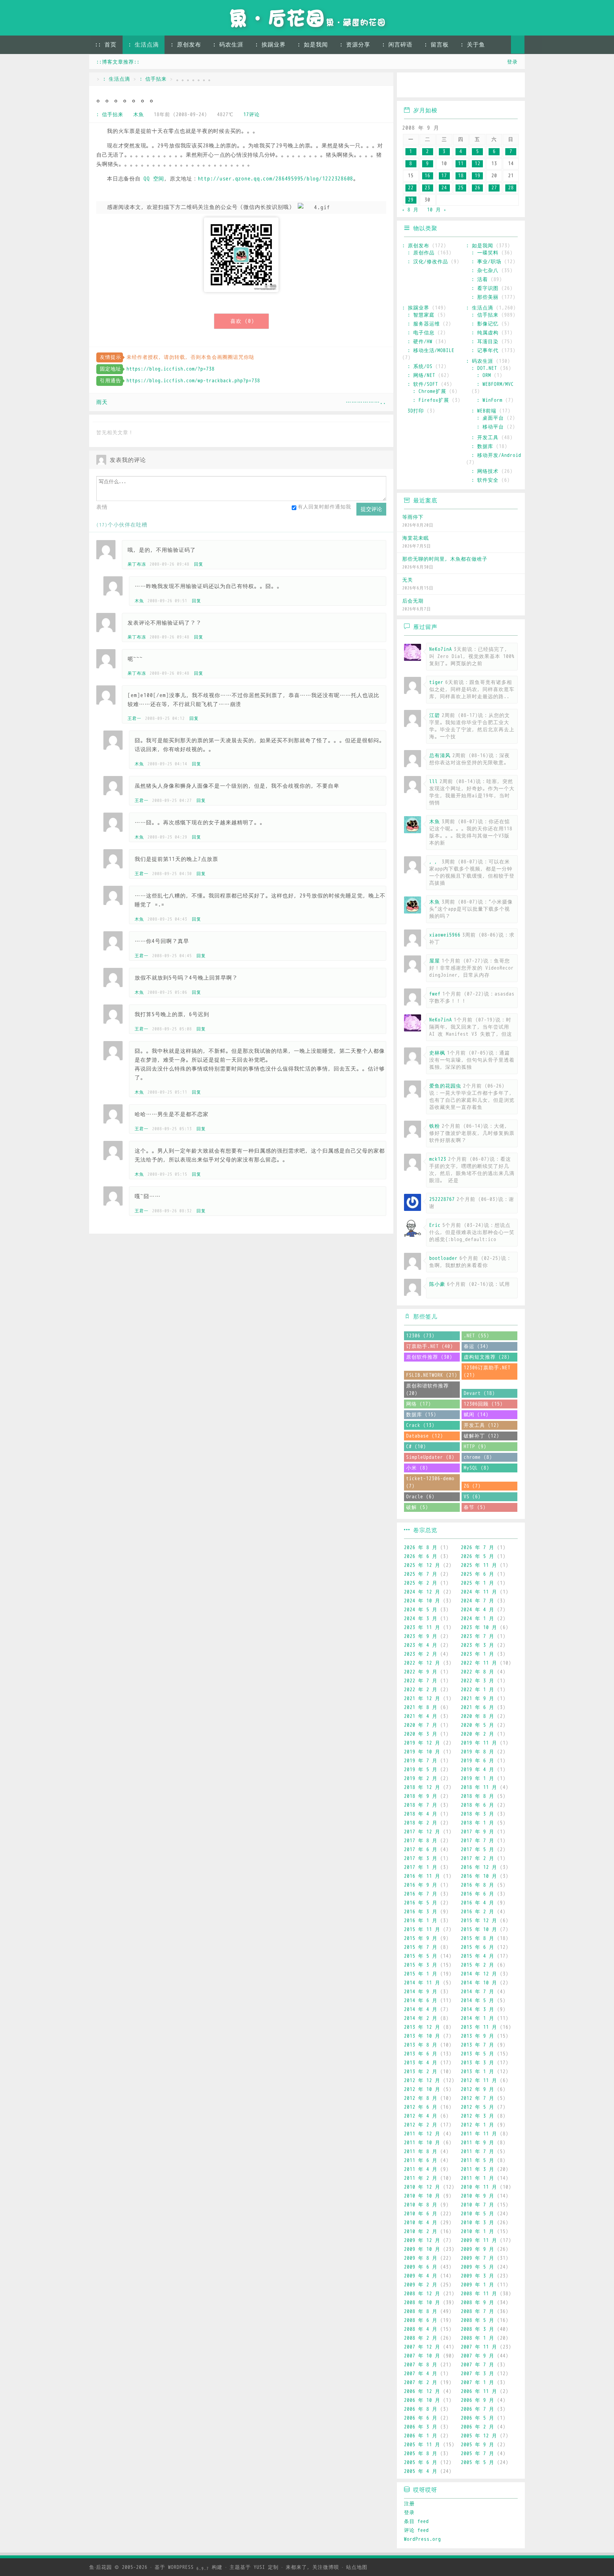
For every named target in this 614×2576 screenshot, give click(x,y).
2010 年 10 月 (422, 2196)
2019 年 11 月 (479, 1743)
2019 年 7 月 (421, 1761)
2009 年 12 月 (422, 2240)
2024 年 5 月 (421, 1610)
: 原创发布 (186, 45)
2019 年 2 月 (421, 1779)
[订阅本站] (513, 86)
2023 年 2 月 (421, 1654)
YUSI (259, 2567)
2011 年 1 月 (478, 2178)
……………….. (366, 402)
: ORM (484, 375)
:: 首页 (106, 45)
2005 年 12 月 (479, 2436)
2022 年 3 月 (478, 1681)
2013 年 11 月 (479, 2027)
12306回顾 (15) (483, 1404)
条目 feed (416, 2521)
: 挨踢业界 (270, 45)
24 (444, 188)
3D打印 (416, 411)
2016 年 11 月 (422, 1876)
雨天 (102, 402)
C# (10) (416, 1447)
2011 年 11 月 (479, 2134)
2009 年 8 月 (421, 2258)
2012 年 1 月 (478, 2125)
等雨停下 (413, 517)
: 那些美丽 (485, 297)
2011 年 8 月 (421, 2152)
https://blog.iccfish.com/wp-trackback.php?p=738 (193, 381)
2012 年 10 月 (422, 2089)
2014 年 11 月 (422, 1983)
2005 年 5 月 (478, 2462)
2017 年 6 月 (421, 1850)
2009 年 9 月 (478, 2249)
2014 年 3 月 (478, 2009)
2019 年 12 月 (422, 1743)
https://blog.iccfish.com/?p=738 (171, 369)
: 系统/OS (420, 367)
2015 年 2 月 (478, 1965)
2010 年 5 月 (478, 2214)
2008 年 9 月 (478, 2303)
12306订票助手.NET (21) (487, 1371)
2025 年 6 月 (478, 1574)
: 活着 (480, 279)
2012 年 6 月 (421, 2107)
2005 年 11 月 (422, 2445)
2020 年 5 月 (478, 1725)
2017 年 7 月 (478, 1841)
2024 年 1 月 (478, 1619)
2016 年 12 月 (479, 1867)
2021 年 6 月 (478, 1707)
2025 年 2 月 (421, 1583)
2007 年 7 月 (478, 2365)
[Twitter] (471, 86)
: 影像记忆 (485, 324)
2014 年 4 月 (421, 2009)
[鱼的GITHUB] (430, 86)
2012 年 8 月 (421, 2098)
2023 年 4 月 (421, 1645)
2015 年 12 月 (479, 1921)
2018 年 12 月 (422, 1787)
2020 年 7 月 (421, 1725)
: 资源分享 (355, 45)
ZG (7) (472, 1486)
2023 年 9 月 (421, 1636)
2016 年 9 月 (421, 1885)
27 (494, 188)
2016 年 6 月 (478, 1894)
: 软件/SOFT (423, 384)
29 (411, 200)
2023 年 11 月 (422, 1627)
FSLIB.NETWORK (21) (432, 1375)
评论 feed (416, 2530)
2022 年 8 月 (478, 1672)
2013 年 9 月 (478, 2036)
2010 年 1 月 (478, 2232)
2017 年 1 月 (421, 1867)
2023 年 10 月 (479, 1627)
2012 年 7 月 (478, 2098)
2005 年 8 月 (421, 2454)
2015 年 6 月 (478, 1947)
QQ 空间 (154, 179)
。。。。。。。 (127, 99)
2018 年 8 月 (478, 1796)
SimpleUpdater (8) (430, 1457)
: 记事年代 (485, 351)
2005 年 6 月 (421, 2462)
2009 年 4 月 (421, 2276)
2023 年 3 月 (478, 1645)
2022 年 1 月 (478, 1690)
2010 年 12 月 (422, 2187)
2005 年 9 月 (478, 2445)
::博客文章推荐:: (118, 62)
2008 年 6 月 (421, 2320)
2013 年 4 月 (421, 2063)
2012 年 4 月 (421, 2116)
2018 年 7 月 (421, 1805)
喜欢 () (242, 321)
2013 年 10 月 (422, 2036)
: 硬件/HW (420, 342)
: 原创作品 (421, 253)
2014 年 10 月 (479, 1983)
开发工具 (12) (481, 1425)
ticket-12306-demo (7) (430, 1482)
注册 (409, 2504)
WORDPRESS (188, 2567)
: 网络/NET (421, 375)
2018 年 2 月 (421, 1823)
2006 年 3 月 (421, 2427)
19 (478, 176)
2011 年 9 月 (478, 2143)
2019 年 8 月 (478, 1752)
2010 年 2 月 (421, 2232)
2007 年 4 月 (421, 2374)
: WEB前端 (484, 411)
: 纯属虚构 (485, 333)
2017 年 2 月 (478, 1858)
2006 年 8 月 (421, 2409)
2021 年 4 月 (421, 1716)
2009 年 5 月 (478, 2267)
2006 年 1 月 (421, 2436)
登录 (512, 62)
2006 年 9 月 (478, 2400)
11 (461, 164)
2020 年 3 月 (421, 1734)
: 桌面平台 (490, 418)
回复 (199, 564)
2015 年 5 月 (421, 1956)
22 (411, 188)
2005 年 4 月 (421, 2471)
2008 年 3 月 (478, 2329)
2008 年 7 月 (478, 2311)
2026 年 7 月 (478, 1548)
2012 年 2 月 (421, 2125)
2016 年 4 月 (478, 1903)
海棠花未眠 (416, 538)
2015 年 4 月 (478, 1956)
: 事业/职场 (486, 262)
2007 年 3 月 (478, 2374)
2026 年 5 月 (478, 1556)
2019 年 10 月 (422, 1752)
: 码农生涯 (228, 45)
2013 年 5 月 (478, 2054)
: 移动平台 (490, 427)
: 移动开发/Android (496, 455)
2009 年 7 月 (478, 2258)
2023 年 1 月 (478, 1654)
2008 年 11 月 (479, 2294)
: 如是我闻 (313, 45)
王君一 (134, 718)
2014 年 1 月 (478, 2018)
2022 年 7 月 (421, 1681)
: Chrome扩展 (430, 391)
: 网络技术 (485, 471)
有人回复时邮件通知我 (324, 507)
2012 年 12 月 (422, 2081)
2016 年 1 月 (421, 1921)
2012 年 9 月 (478, 2089)
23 (427, 188)
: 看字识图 (485, 288)
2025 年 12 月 (422, 1565)
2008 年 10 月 (422, 2303)
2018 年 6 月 (478, 1805)
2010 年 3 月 (478, 2223)
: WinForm (490, 400)
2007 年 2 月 (421, 2383)
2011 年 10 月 (422, 2143)
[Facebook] (492, 86)
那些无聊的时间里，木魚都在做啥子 (445, 559)
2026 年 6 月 (421, 1556)
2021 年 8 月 (421, 1707)
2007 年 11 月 (479, 2347)
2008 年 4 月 (421, 2329)
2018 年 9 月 (421, 1796)
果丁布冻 (137, 564)
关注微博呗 (326, 2567)
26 (478, 188)
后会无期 (413, 601)
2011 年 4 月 (421, 2169)
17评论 (252, 115)
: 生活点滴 (144, 45)
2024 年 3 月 (421, 1619)
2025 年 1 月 (478, 1583)
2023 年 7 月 (478, 1636)
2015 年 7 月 (421, 1947)
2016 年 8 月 (478, 1885)
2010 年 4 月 (421, 2223)
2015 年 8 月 (478, 1938)
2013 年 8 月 (421, 2045)
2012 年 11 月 (479, 2081)
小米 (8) (417, 1468)
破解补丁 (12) (481, 1436)
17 (444, 176)
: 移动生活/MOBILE (431, 351)
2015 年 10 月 (479, 1930)
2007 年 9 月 (478, 2356)
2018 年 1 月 (478, 1823)
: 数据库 (482, 446)
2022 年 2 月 (421, 1690)
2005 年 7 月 (478, 2454)
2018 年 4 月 (421, 1814)
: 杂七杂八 (485, 271)
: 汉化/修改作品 (428, 262)
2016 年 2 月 (478, 1912)
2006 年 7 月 (478, 2409)
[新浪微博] (410, 86)
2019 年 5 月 (421, 1770)
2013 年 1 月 (478, 2072)
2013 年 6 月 (421, 2054)
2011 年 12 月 (422, 2134)
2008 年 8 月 (421, 2311)
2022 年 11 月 (479, 1663)
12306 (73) (420, 1336)
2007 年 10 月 (422, 2356)
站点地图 (357, 2567)
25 (461, 188)
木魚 (139, 115)
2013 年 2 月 (421, 2072)
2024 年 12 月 (422, 1592)
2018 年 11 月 (479, 1787)
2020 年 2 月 (478, 1734)
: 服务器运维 (424, 324)
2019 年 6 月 (478, 1761)
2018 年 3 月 (478, 1814)
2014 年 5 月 (478, 2001)
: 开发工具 (485, 438)
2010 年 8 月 (421, 2205)
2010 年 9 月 (478, 2196)
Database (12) (425, 1436)
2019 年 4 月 (478, 1770)
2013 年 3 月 (478, 2063)
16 (427, 176)
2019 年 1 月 (478, 1779)
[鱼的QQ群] (451, 86)
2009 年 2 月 (421, 2285)
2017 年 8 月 (421, 1841)
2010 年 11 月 (479, 2187)
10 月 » (437, 210)
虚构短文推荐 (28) (487, 1357)
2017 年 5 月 (478, 1850)
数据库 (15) (421, 1415)
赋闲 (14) (476, 1415)
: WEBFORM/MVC (495, 384)
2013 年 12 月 (422, 2027)
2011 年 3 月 (478, 2169)
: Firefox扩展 (431, 400)
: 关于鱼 (473, 45)
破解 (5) (417, 1507)
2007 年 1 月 (478, 2383)
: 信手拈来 (153, 79)
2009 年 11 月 (479, 2240)
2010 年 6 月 (421, 2214)
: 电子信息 (421, 333)
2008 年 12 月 (422, 2294)
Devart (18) (479, 1393)
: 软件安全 (485, 480)
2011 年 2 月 (421, 2178)
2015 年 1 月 (421, 1974)
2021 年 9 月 (478, 1699)
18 (461, 176)
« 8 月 (410, 210)
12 (478, 164)
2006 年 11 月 (479, 2391)
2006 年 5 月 (478, 2418)
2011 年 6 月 (421, 2160)
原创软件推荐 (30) (429, 1357)
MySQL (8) (476, 1468)
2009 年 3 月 (478, 2276)
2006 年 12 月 (422, 2391)
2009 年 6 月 (421, 2267)
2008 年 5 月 (478, 2320)
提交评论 (371, 509)
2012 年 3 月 (478, 2116)
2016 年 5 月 (421, 1903)
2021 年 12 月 (422, 1699)
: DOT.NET (484, 368)
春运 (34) (476, 1346)
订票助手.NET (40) (430, 1346)
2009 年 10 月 (422, 2249)
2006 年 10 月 (422, 2400)
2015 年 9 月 (421, 1938)
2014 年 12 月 (479, 1974)
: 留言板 (437, 45)
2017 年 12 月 (422, 1832)
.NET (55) (476, 1336)
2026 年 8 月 (421, 1548)
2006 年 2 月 (478, 2427)
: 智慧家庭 (421, 315)
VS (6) (472, 1497)
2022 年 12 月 (422, 1663)
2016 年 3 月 (421, 1912)
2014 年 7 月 (478, 1992)
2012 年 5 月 (478, 2107)
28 (511, 188)
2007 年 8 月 (421, 2365)
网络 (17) (419, 1404)
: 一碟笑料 (485, 253)
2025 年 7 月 (421, 1574)
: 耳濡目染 (485, 342)
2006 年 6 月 (421, 2418)
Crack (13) (420, 1425)
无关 (408, 580)
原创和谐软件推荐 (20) (427, 1390)
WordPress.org (422, 2539)
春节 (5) (475, 1507)
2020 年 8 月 (478, 1716)
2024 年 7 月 (478, 1601)
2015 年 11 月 (422, 1930)
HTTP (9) (475, 1447)
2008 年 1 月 (478, 2338)
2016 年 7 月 (421, 1894)
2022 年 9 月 (421, 1672)
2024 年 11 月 (479, 1592)
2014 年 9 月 (421, 1992)
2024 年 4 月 (478, 1610)
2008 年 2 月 (421, 2338)
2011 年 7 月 (478, 2152)
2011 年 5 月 (478, 2160)
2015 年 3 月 (421, 1965)
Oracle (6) (420, 1497)
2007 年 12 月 (422, 2347)
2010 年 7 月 (478, 2205)
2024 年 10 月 (422, 1601)
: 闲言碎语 (397, 45)
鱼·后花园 (101, 2567)
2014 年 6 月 (421, 2001)
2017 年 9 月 (478, 1832)
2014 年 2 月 (421, 2018)
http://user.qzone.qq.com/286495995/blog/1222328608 (276, 179)
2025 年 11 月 (479, 1565)
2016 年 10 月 (479, 1876)
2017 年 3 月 (421, 1858)
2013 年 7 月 (478, 2045)
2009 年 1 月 (478, 2285)
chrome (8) (478, 1457)
